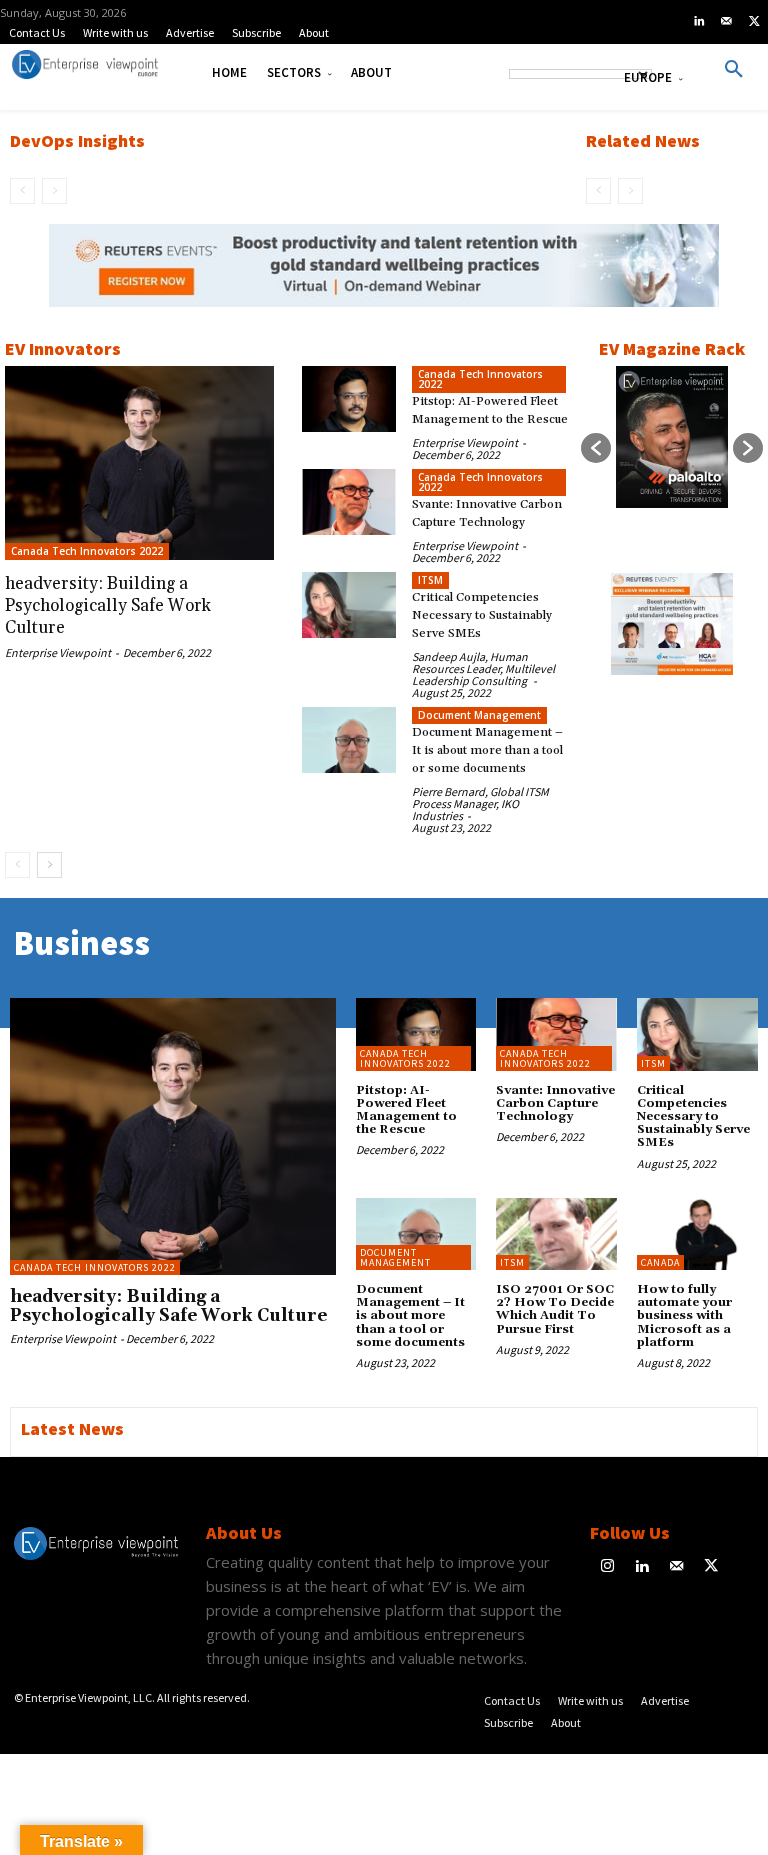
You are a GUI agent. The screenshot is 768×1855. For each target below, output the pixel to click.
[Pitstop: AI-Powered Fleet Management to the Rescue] (349, 399)
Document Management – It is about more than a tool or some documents (487, 750)
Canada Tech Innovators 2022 (87, 551)
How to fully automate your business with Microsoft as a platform (684, 1316)
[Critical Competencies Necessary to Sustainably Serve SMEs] (349, 605)
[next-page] (49, 865)
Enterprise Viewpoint (58, 652)
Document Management (479, 715)
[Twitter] (754, 22)
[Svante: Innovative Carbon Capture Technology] (349, 502)
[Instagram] (607, 1567)
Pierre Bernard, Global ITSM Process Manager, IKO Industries (480, 803)
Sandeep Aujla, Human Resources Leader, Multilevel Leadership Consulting (483, 668)
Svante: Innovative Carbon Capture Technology (555, 1103)
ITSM (430, 580)
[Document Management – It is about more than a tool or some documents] (349, 740)
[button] (734, 70)
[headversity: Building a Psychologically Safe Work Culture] (139, 463)
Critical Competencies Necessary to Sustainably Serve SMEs (482, 615)
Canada (660, 1262)
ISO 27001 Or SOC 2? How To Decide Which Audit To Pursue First (555, 1309)
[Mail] (727, 22)
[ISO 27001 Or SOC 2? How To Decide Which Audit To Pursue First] (556, 1234)
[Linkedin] (699, 22)
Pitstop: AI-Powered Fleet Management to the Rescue (406, 1110)
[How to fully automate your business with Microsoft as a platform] (697, 1234)
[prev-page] (22, 191)
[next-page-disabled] (54, 191)
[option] (384, 276)
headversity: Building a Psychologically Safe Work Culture (108, 606)
